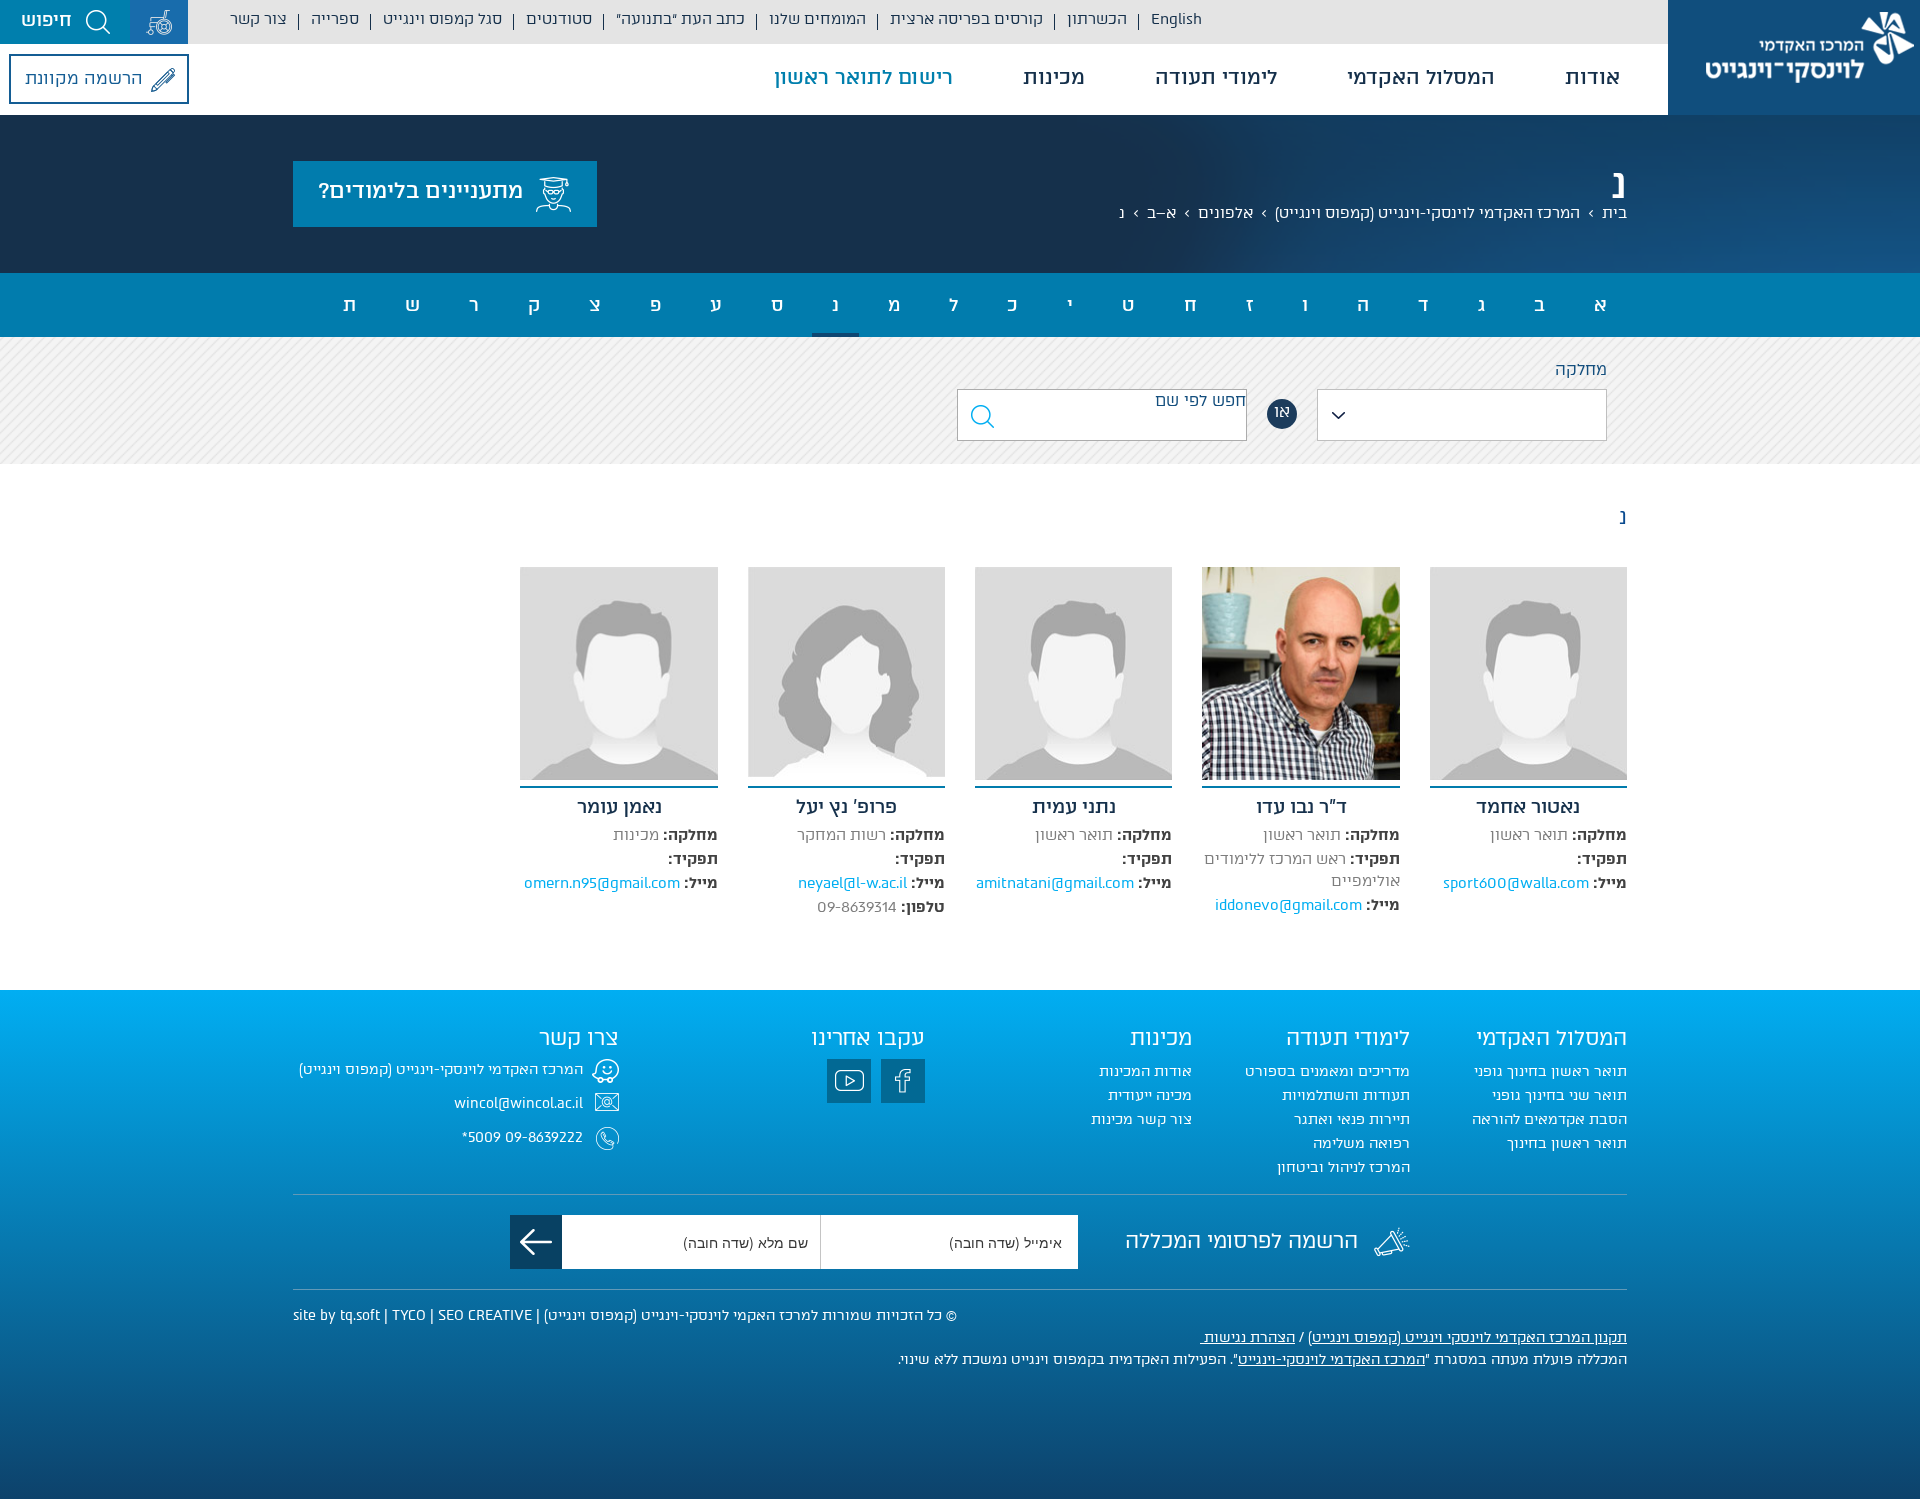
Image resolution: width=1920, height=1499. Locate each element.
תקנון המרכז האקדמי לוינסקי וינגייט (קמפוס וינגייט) (1467, 1337)
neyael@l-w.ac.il (852, 883)
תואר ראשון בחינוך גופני (1550, 1071)
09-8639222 (544, 1137)
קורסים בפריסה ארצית (966, 19)
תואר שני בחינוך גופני (1559, 1095)
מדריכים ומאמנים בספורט (1327, 1071)
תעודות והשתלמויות (1346, 1095)
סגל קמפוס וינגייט (442, 19)
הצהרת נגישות (1247, 1337)
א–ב (1161, 213)
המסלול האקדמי (1421, 77)
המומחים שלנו (817, 19)
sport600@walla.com (1516, 883)
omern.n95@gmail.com (602, 883)
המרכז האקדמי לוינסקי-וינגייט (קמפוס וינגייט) (1427, 213)
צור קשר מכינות (1141, 1119)
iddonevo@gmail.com (1288, 905)
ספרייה (335, 19)
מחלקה (1581, 369)
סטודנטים (559, 19)
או (1282, 411)
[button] (65, 22)
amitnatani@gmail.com (1055, 883)
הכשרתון (1097, 19)
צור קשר (258, 19)
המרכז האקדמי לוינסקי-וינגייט (1331, 1359)
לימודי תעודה (1216, 77)
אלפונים (1225, 213)
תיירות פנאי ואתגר (1352, 1119)
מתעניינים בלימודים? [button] (420, 190)
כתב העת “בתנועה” (680, 19)
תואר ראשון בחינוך (1567, 1143)
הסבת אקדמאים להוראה (1549, 1119)
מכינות (1054, 77)
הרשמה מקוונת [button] (84, 78)
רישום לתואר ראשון (863, 77)
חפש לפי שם (1200, 400)
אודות (1592, 77)
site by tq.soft (336, 1315)
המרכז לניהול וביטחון (1343, 1167)
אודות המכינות (1145, 1071)
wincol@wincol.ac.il (518, 1103)
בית (1614, 213)
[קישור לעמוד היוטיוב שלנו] (849, 1081)
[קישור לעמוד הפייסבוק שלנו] (903, 1081)
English (1176, 19)
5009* (481, 1137)
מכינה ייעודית (1150, 1095)
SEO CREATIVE (485, 1315)
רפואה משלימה (1361, 1143)
